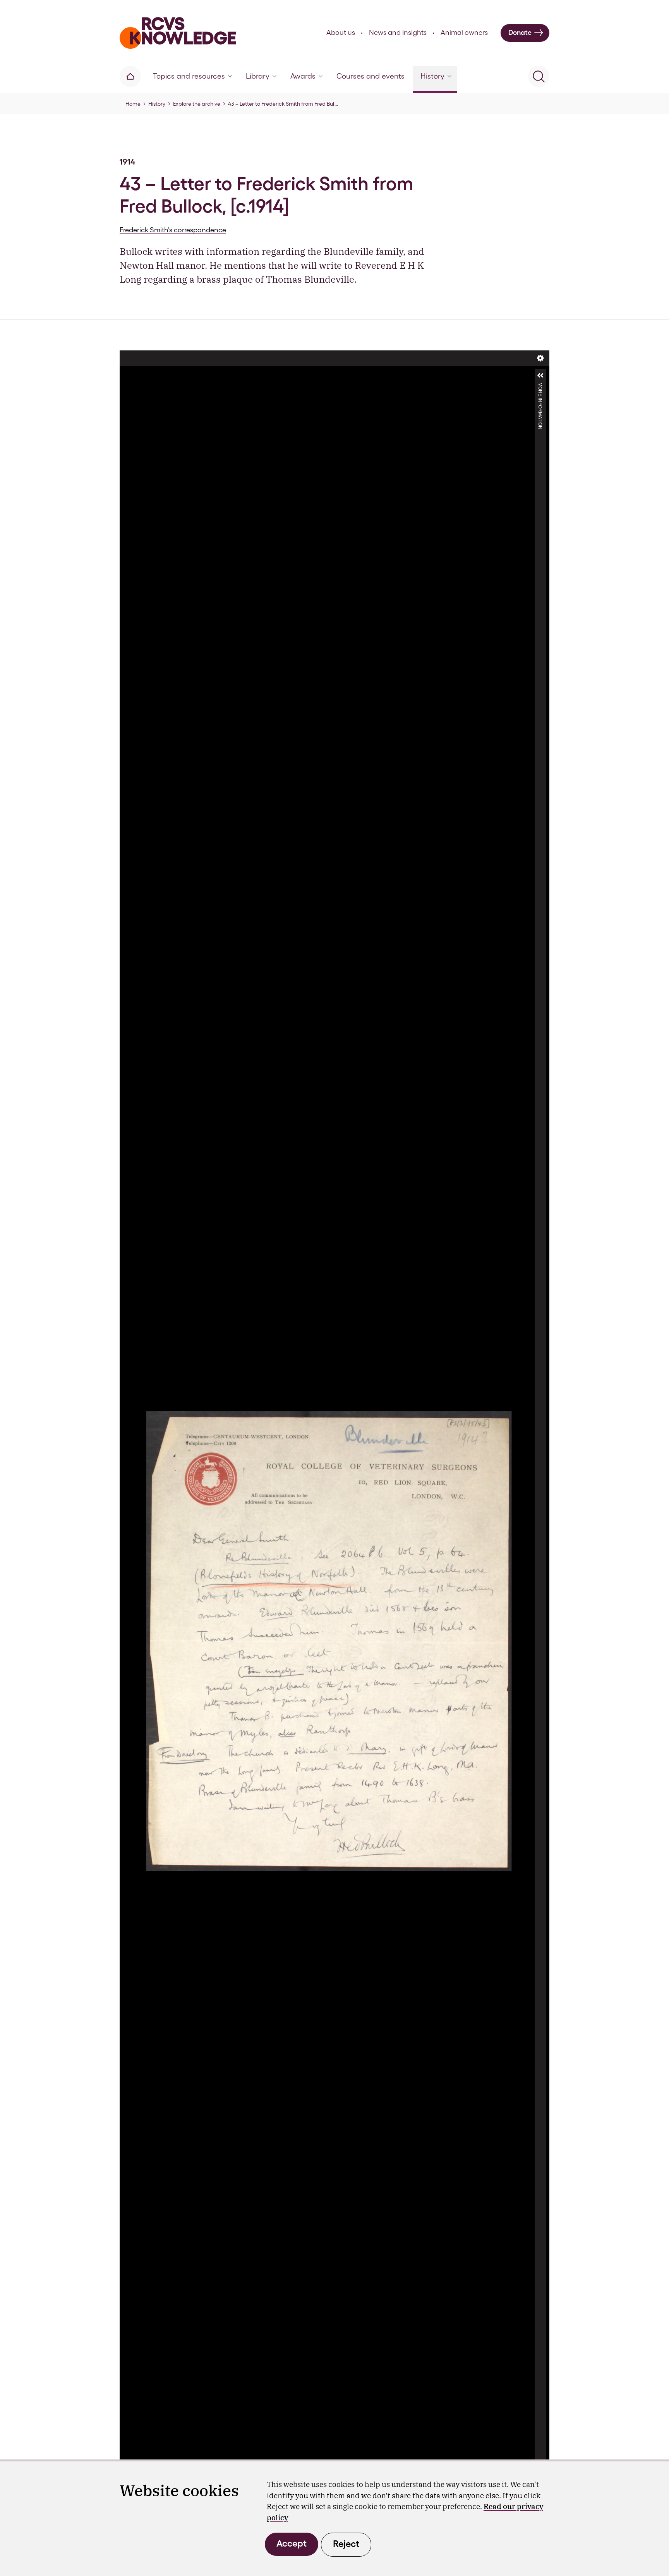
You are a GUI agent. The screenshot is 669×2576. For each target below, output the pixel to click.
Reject (346, 2544)
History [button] (432, 76)
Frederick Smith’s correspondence (173, 230)
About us (341, 32)
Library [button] (258, 76)
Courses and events (371, 76)
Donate (520, 32)
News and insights (398, 32)
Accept (292, 2543)
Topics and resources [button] (189, 76)
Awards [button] (303, 76)
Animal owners (464, 32)
